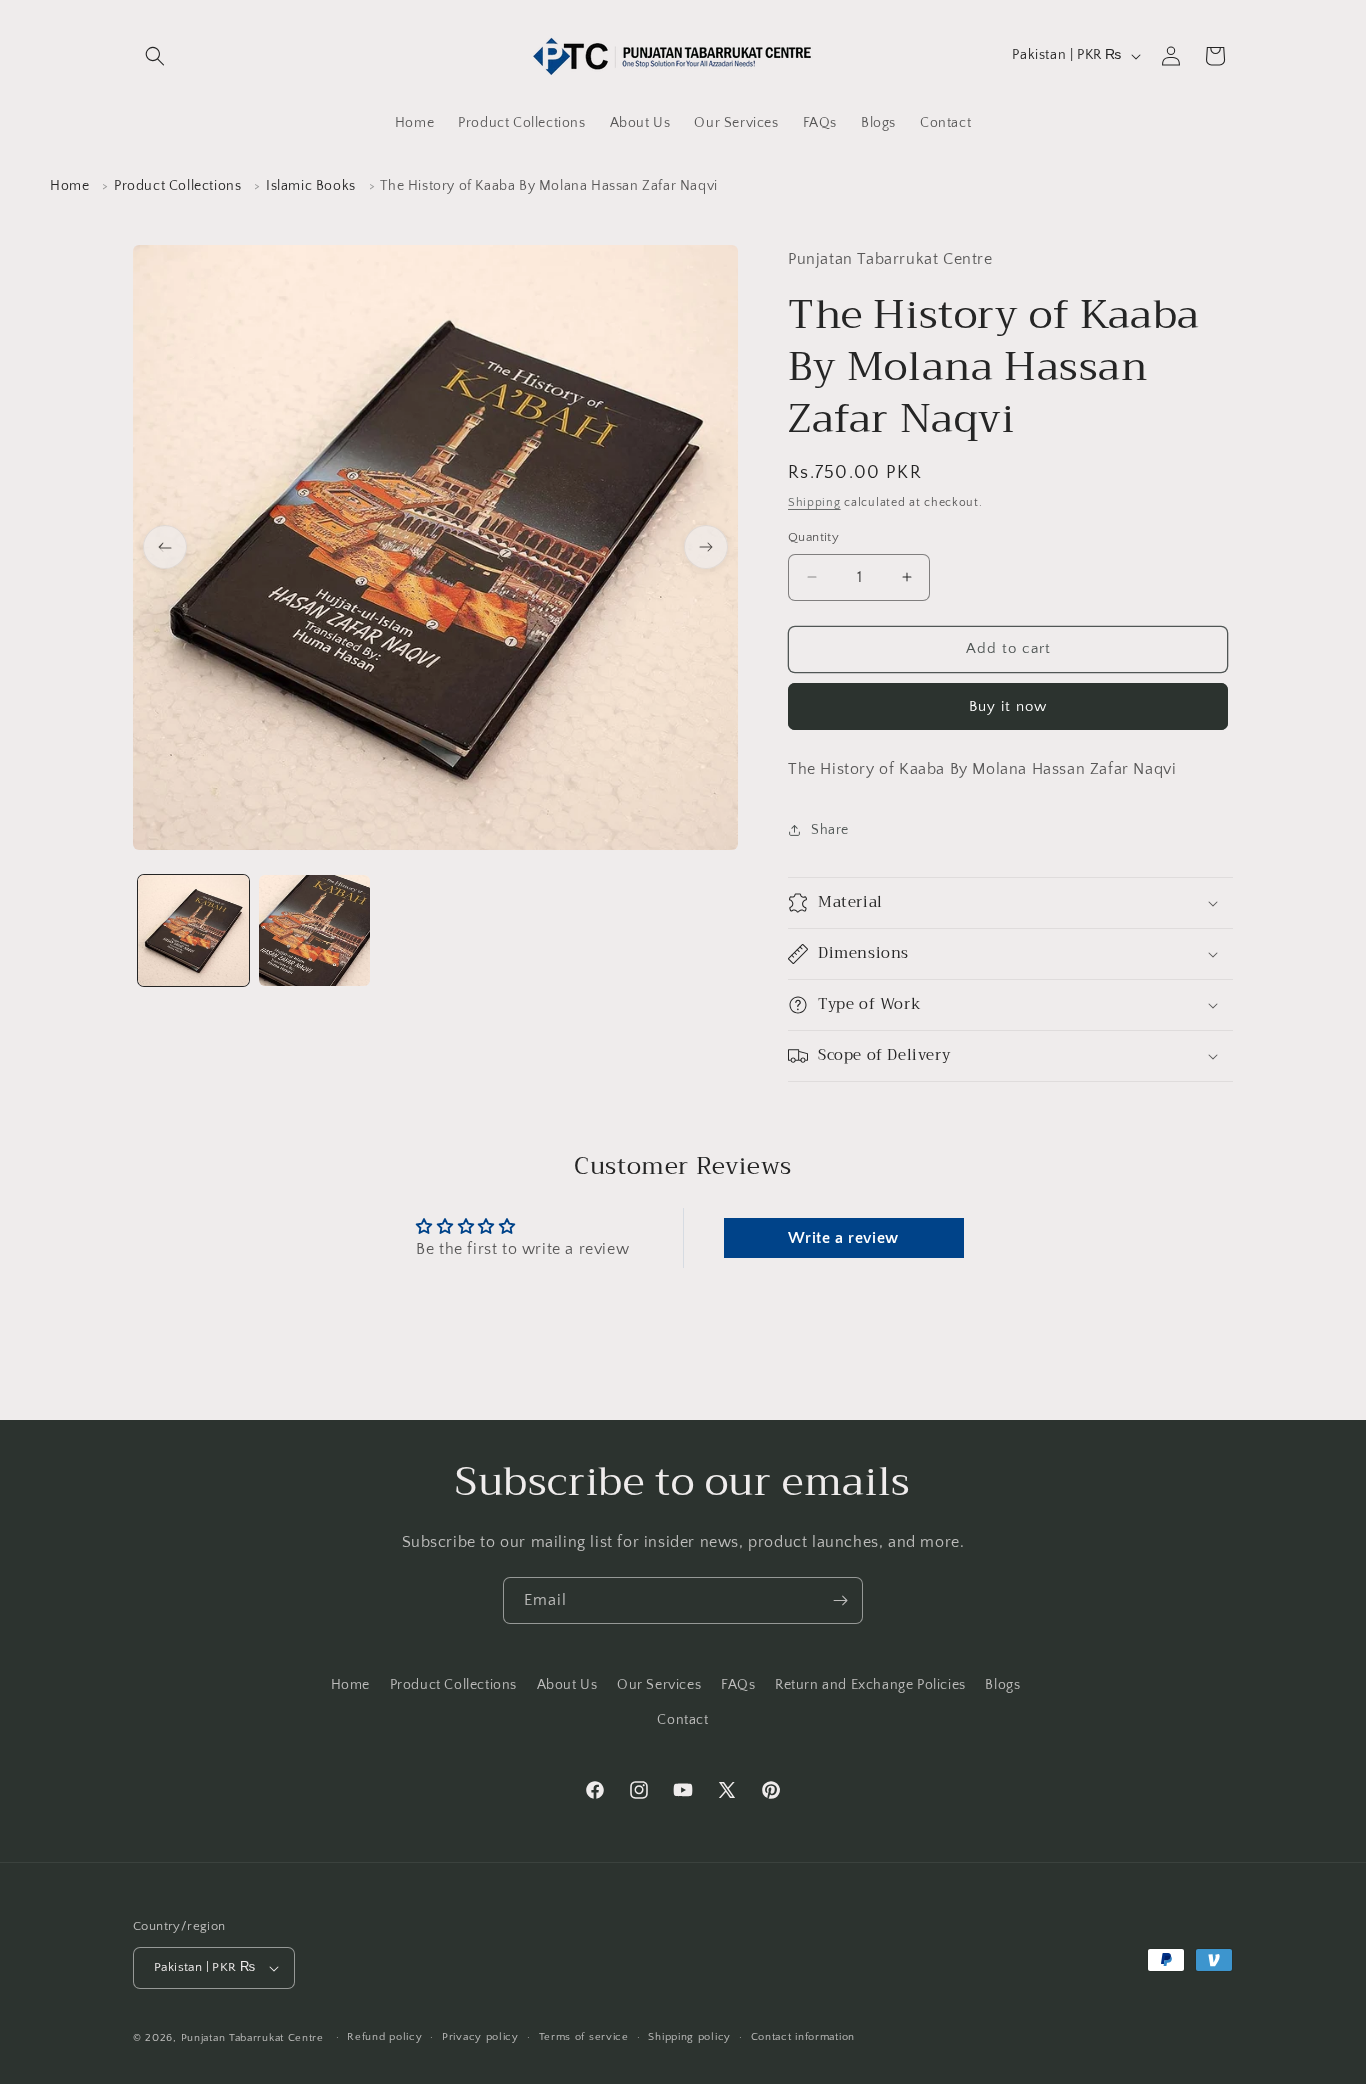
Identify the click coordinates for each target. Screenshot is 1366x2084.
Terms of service (584, 2037)
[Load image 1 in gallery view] (193, 930)
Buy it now (1008, 706)
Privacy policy (480, 2037)
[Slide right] (706, 547)
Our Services (659, 1685)
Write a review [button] (843, 1238)
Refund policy (384, 2037)
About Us (567, 1685)
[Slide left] (165, 547)
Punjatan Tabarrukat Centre (252, 2038)
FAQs (738, 1685)
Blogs (1002, 1685)
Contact (682, 1720)
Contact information (803, 2037)
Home (69, 186)
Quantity (813, 537)
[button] (155, 56)
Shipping (814, 502)
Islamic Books (311, 186)
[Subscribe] (840, 1600)
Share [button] (830, 830)
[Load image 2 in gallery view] (314, 930)
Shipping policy (689, 2037)
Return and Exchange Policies (870, 1685)
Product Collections (177, 186)
